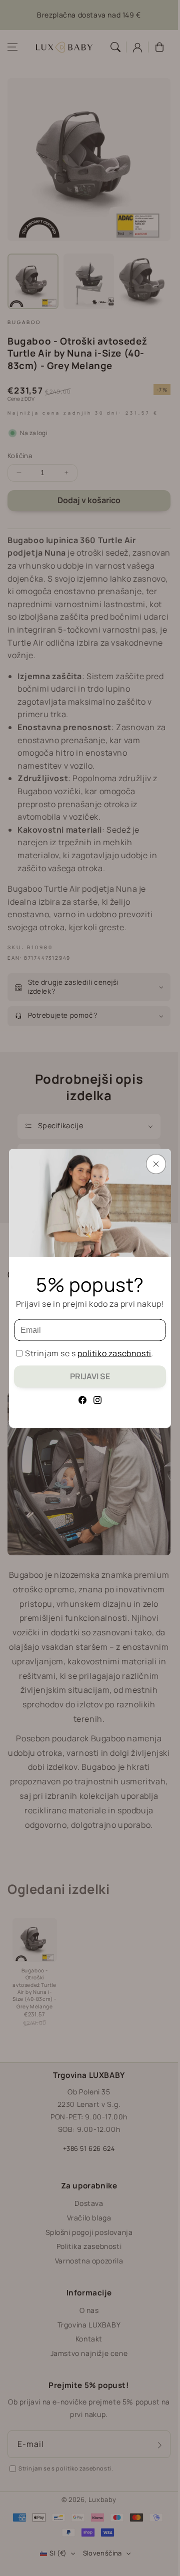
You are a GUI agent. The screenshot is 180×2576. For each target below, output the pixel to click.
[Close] (156, 1164)
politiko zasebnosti (114, 1353)
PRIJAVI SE (90, 1376)
